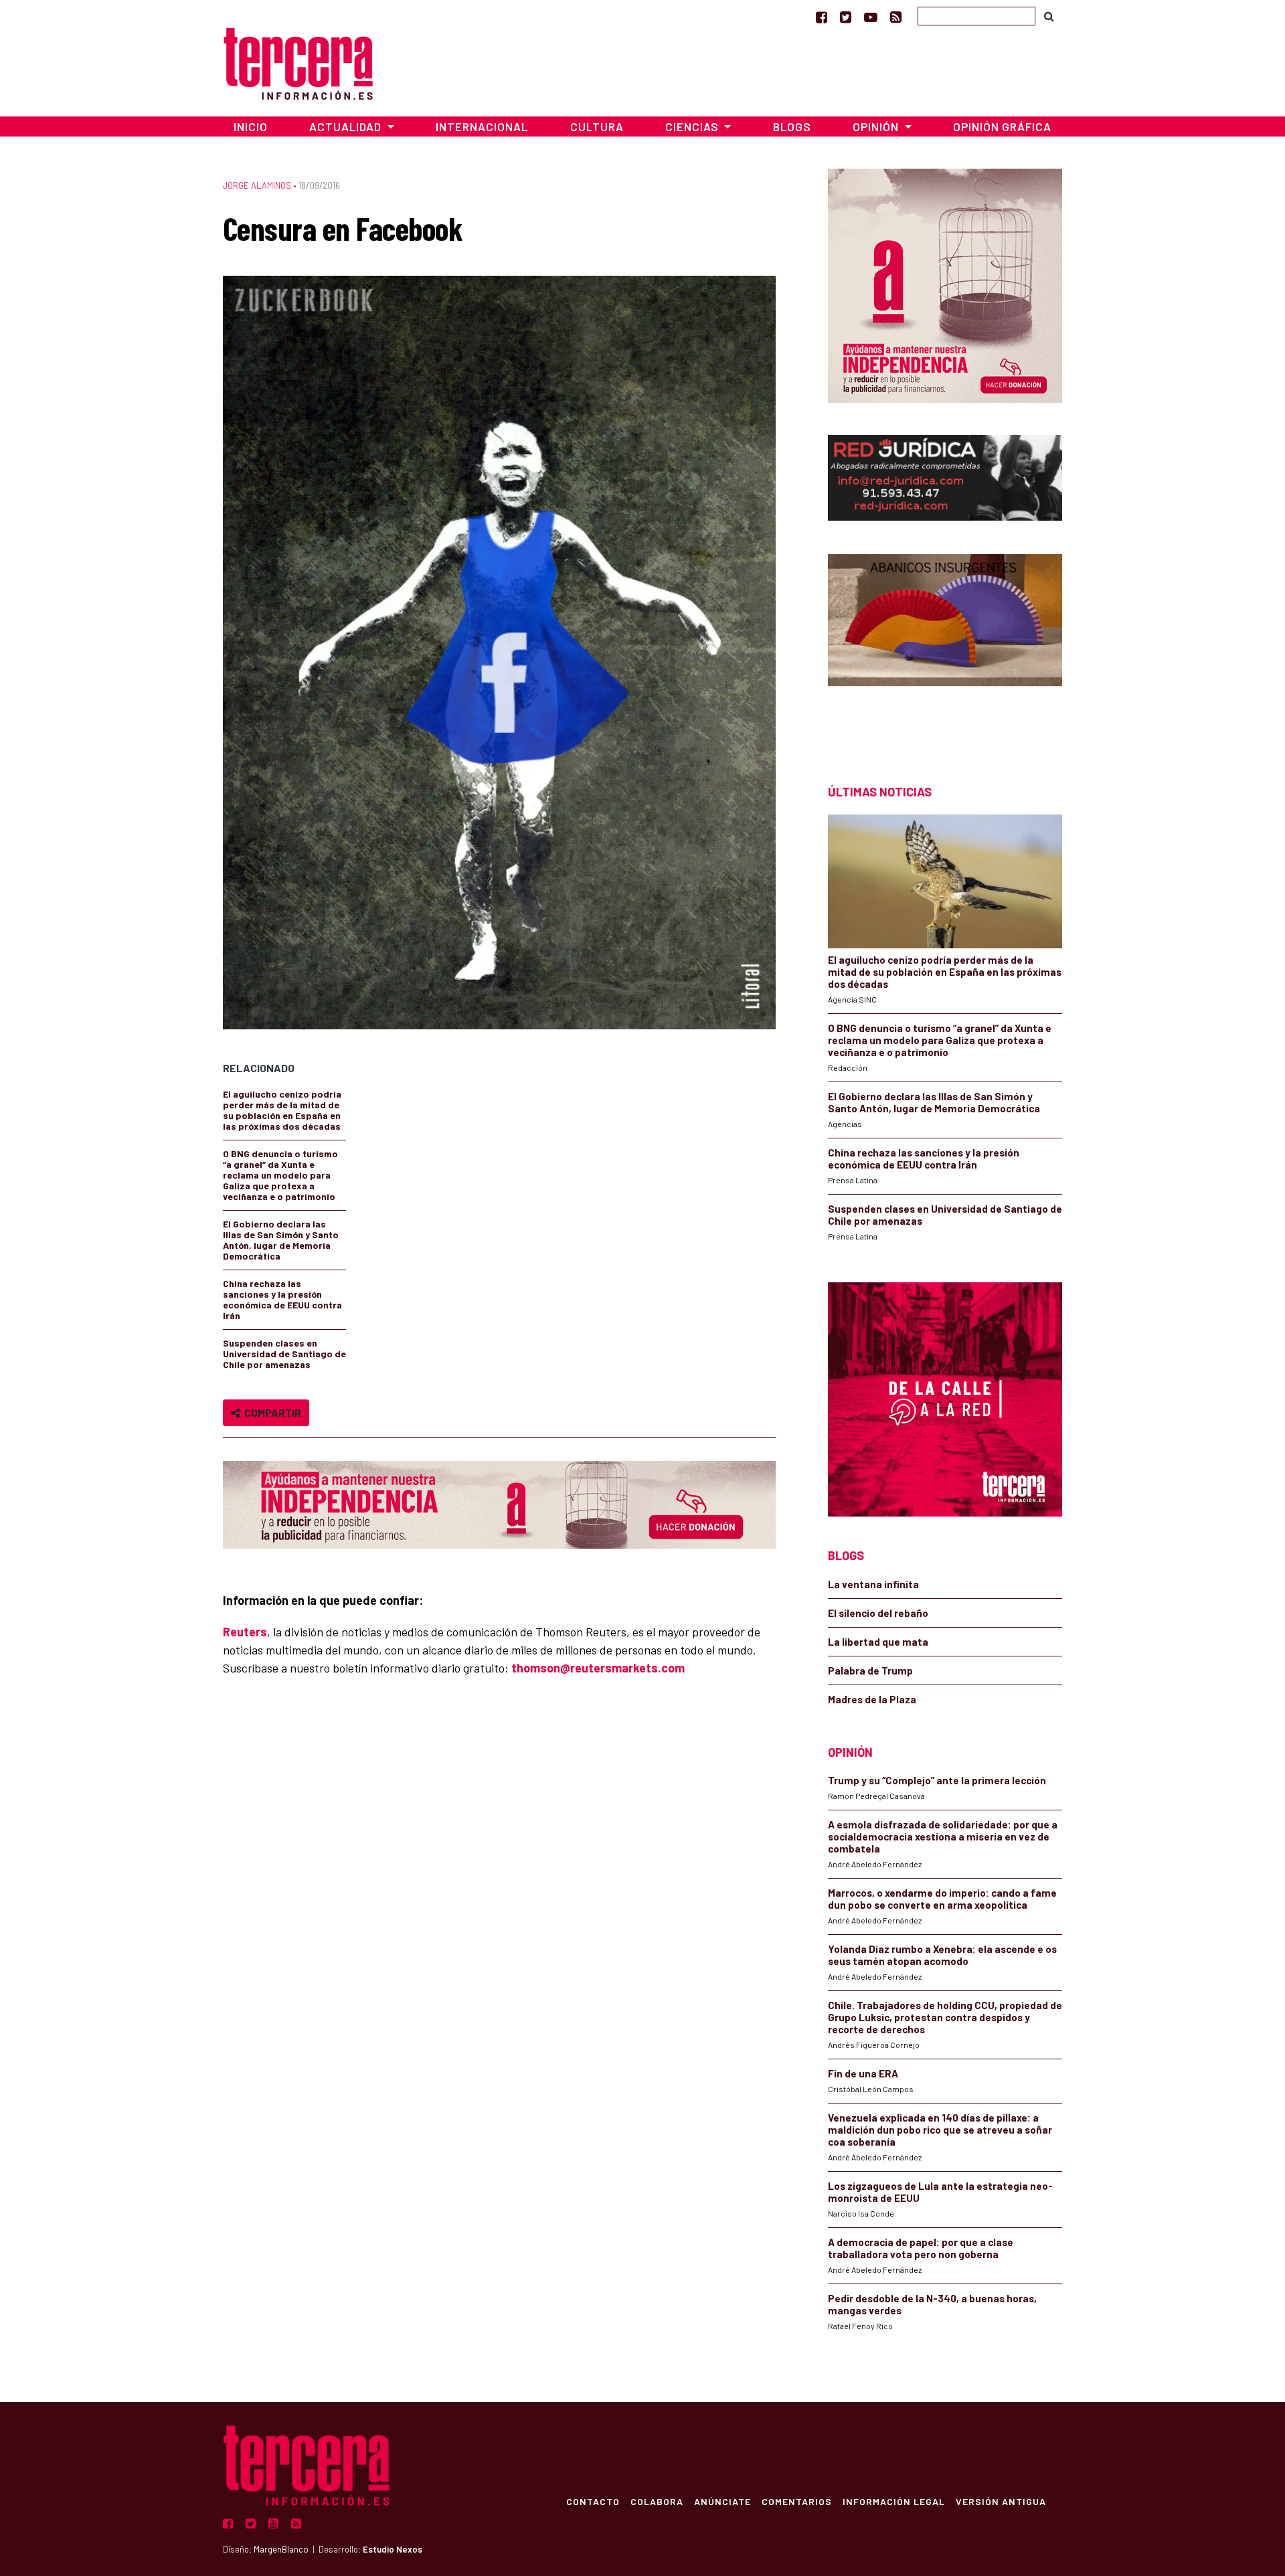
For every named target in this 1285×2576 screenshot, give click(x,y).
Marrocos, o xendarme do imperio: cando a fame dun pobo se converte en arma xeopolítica (942, 1899)
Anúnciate (722, 2501)
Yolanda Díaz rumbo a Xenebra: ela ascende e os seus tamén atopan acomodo (942, 1955)
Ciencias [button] (693, 126)
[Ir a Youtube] (871, 17)
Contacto (593, 2501)
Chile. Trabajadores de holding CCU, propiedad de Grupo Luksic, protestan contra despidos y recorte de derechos (945, 2017)
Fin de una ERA (863, 2073)
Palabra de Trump (870, 1670)
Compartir (271, 1412)
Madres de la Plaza (872, 1699)
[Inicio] (298, 62)
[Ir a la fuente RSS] (896, 17)
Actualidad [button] (347, 126)
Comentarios (797, 2501)
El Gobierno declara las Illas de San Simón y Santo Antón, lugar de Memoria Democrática (281, 1240)
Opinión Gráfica (1002, 126)
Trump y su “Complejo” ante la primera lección (937, 1780)
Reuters (245, 1632)
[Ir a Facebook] (822, 17)
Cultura (597, 126)
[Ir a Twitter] (846, 17)
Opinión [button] (877, 126)
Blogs (792, 126)
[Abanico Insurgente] (945, 646)
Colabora (657, 2501)
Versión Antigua (1001, 2501)
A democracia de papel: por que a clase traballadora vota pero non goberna (921, 2248)
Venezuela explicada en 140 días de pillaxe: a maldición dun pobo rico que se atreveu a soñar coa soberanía (940, 2130)
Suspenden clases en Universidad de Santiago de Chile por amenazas (284, 1354)
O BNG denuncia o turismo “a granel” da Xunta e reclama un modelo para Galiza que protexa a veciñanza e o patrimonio (280, 1175)
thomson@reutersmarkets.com (598, 1668)
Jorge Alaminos (257, 185)
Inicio (251, 126)
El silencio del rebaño (878, 1613)
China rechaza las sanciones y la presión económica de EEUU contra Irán (282, 1299)
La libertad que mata (878, 1642)
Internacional (482, 126)
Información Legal (894, 2501)
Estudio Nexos (393, 2549)
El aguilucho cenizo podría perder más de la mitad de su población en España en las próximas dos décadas (282, 1110)
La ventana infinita (873, 1584)
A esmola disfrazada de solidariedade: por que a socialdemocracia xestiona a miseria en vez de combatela (943, 1836)
